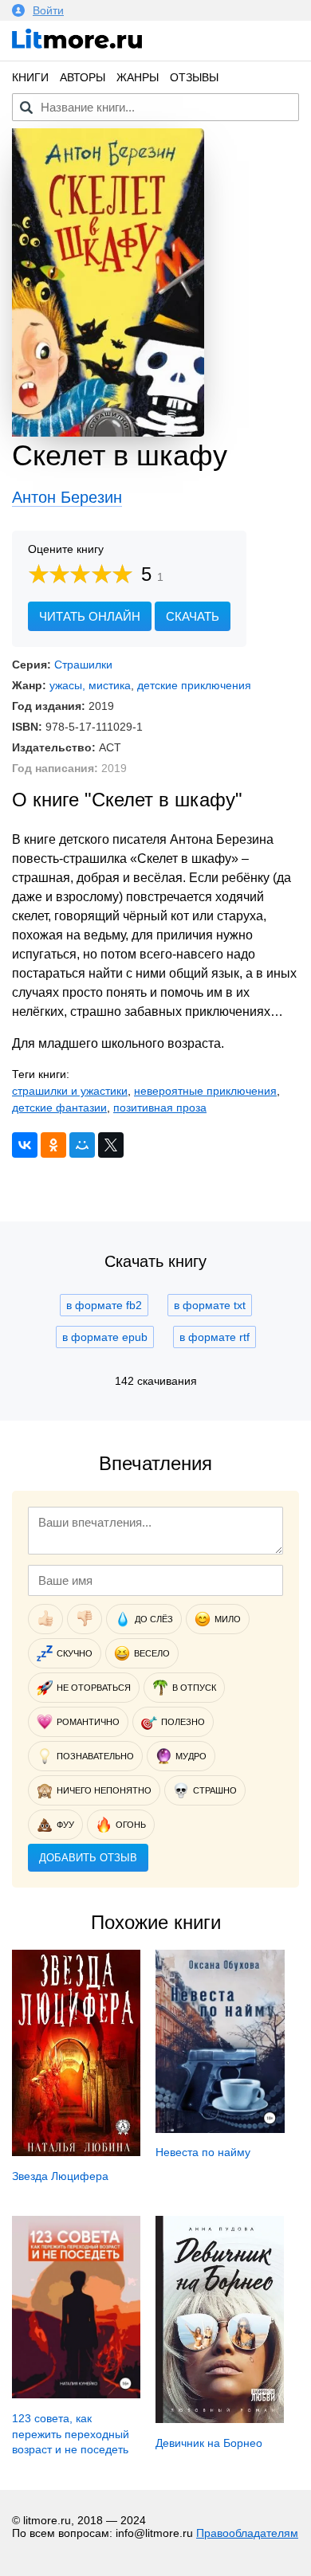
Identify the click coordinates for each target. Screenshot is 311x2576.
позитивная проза (160, 1108)
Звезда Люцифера (60, 2176)
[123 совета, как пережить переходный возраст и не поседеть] (76, 2394)
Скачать (193, 616)
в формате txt (210, 1305)
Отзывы (194, 77)
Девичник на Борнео (209, 2443)
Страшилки (83, 665)
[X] (111, 1145)
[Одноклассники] (53, 1145)
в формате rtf (215, 1337)
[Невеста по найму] (220, 2129)
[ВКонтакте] (25, 1145)
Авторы (83, 77)
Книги (30, 77)
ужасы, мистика (90, 685)
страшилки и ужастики (70, 1091)
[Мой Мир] (82, 1145)
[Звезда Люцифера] (76, 2152)
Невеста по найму (203, 2152)
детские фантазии (59, 1108)
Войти (48, 10)
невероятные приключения (205, 1091)
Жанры (138, 77)
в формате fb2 (104, 1305)
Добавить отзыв (88, 1858)
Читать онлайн (90, 616)
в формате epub (105, 1337)
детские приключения (194, 685)
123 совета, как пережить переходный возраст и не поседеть (71, 2434)
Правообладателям (247, 2533)
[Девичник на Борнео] (220, 2419)
